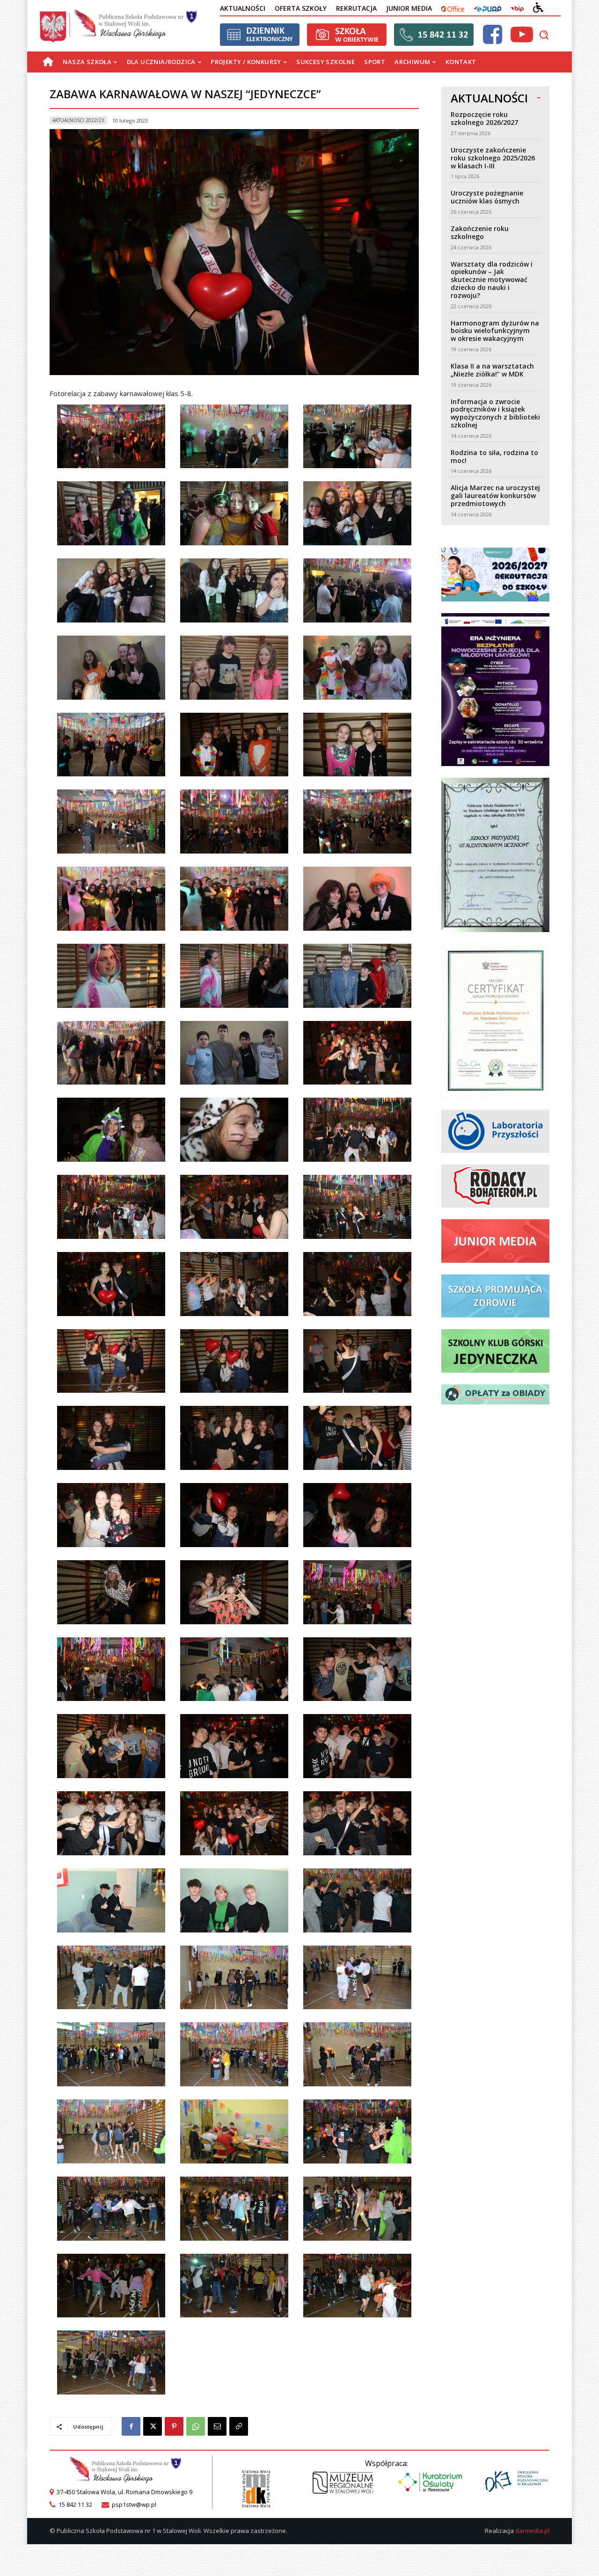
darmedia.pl (532, 2531)
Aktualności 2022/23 (78, 120)
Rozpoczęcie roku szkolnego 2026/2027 (484, 118)
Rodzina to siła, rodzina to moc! (494, 456)
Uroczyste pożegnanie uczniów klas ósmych (487, 197)
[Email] (217, 2426)
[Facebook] (131, 2426)
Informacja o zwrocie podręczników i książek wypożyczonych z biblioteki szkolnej (495, 413)
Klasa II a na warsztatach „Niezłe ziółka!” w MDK (492, 370)
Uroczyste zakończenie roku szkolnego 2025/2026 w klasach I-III (493, 158)
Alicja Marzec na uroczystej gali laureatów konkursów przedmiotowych (495, 496)
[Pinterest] (174, 2426)
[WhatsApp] (196, 2426)
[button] (544, 35)
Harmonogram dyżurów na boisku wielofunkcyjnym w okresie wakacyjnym (495, 331)
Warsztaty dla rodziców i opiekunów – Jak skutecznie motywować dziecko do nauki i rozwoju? (492, 280)
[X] (153, 2426)
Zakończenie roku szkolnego (480, 232)
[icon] (492, 40)
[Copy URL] (239, 2426)
